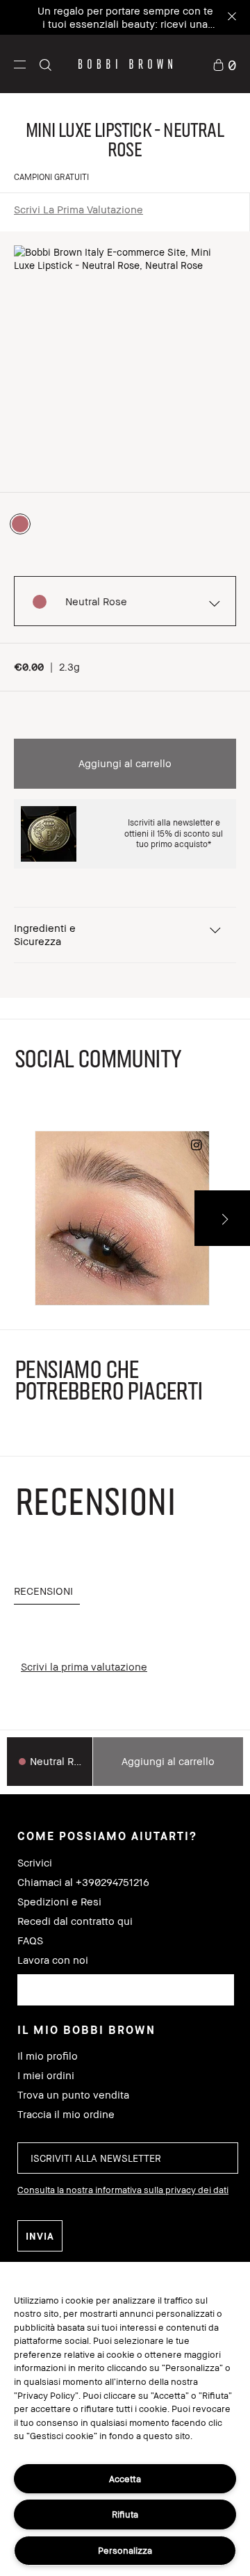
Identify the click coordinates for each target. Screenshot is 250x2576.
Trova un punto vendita (73, 2095)
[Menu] (20, 64)
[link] (224, 64)
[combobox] (126, 1990)
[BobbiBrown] (125, 64)
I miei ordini (46, 2075)
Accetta (125, 2479)
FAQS (30, 1941)
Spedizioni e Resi (59, 1902)
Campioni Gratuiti (51, 177)
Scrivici (35, 1863)
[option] (20, 524)
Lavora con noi (53, 1960)
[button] (20, 64)
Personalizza (125, 2550)
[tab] (47, 1592)
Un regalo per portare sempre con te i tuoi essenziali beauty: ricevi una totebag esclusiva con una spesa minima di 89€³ (125, 30)
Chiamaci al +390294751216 (83, 1882)
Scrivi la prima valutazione (78, 209)
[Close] (231, 18)
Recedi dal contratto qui (75, 1921)
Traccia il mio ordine (66, 2114)
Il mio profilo (48, 2056)
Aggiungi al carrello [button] (125, 763)
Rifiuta (125, 2514)
